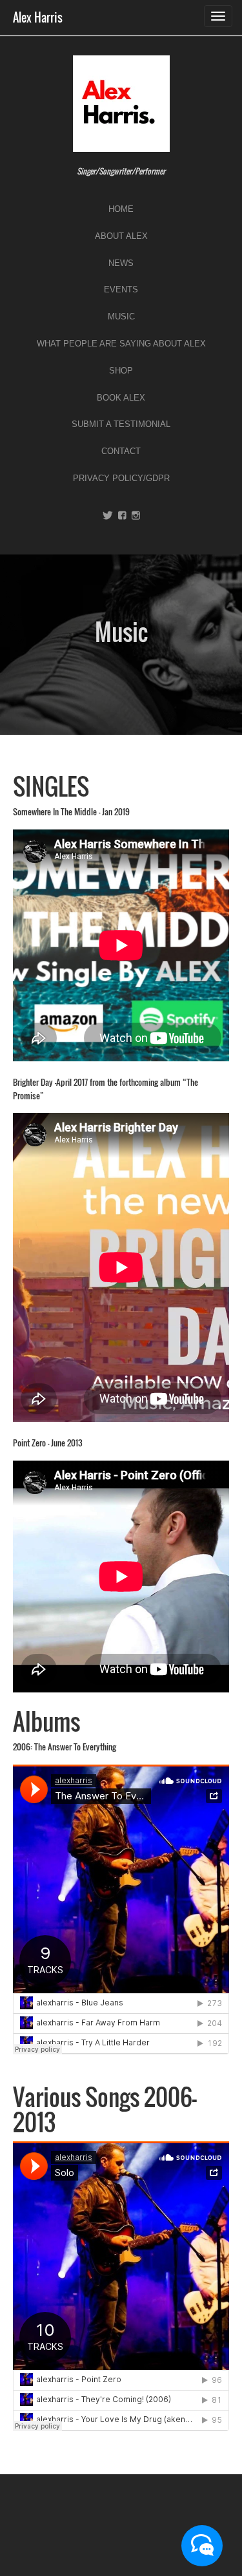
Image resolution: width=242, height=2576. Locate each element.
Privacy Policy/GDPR (121, 478)
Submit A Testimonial (121, 424)
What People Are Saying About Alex (121, 344)
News (121, 263)
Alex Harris (38, 17)
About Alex (121, 236)
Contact (121, 451)
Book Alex (121, 398)
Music (121, 317)
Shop (121, 371)
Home (121, 209)
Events (121, 289)
